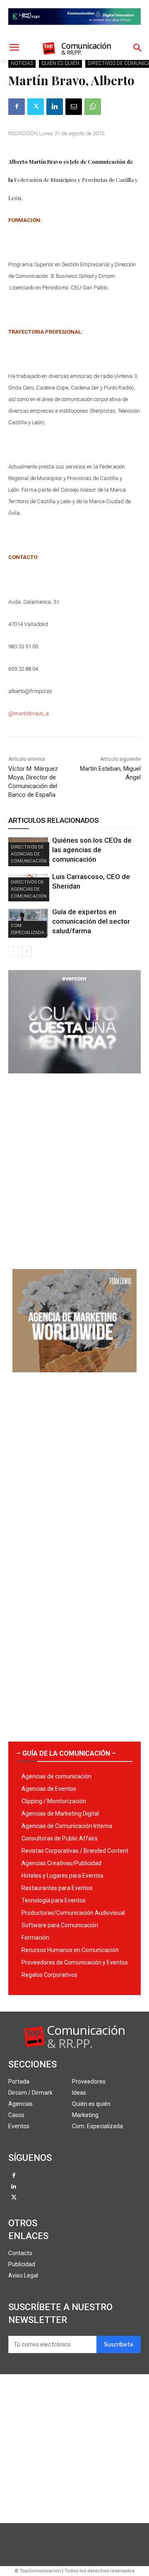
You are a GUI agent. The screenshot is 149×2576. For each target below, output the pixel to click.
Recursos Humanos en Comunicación (70, 1950)
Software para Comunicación (60, 1925)
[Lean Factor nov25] (74, 31)
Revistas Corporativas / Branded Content (75, 1851)
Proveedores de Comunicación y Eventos (75, 1962)
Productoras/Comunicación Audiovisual (73, 1913)
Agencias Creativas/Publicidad (61, 1863)
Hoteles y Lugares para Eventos (62, 1876)
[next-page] (27, 951)
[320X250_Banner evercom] (74, 1080)
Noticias (22, 63)
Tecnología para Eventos (54, 1900)
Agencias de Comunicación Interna (67, 1826)
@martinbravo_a (29, 713)
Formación (35, 1938)
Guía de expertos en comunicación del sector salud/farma (91, 921)
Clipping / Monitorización (54, 1801)
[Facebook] (17, 107)
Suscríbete (119, 2345)
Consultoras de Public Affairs (60, 1838)
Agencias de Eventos (49, 1789)
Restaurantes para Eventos (57, 1888)
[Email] (74, 107)
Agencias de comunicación (56, 1776)
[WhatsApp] (93, 107)
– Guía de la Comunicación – (66, 1753)
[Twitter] (36, 107)
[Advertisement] (74, 1168)
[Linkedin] (55, 107)
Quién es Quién (60, 63)
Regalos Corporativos (49, 1975)
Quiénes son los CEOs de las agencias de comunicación (92, 850)
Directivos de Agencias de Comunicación (29, 854)
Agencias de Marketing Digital (60, 1814)
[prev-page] (13, 951)
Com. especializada (28, 929)
